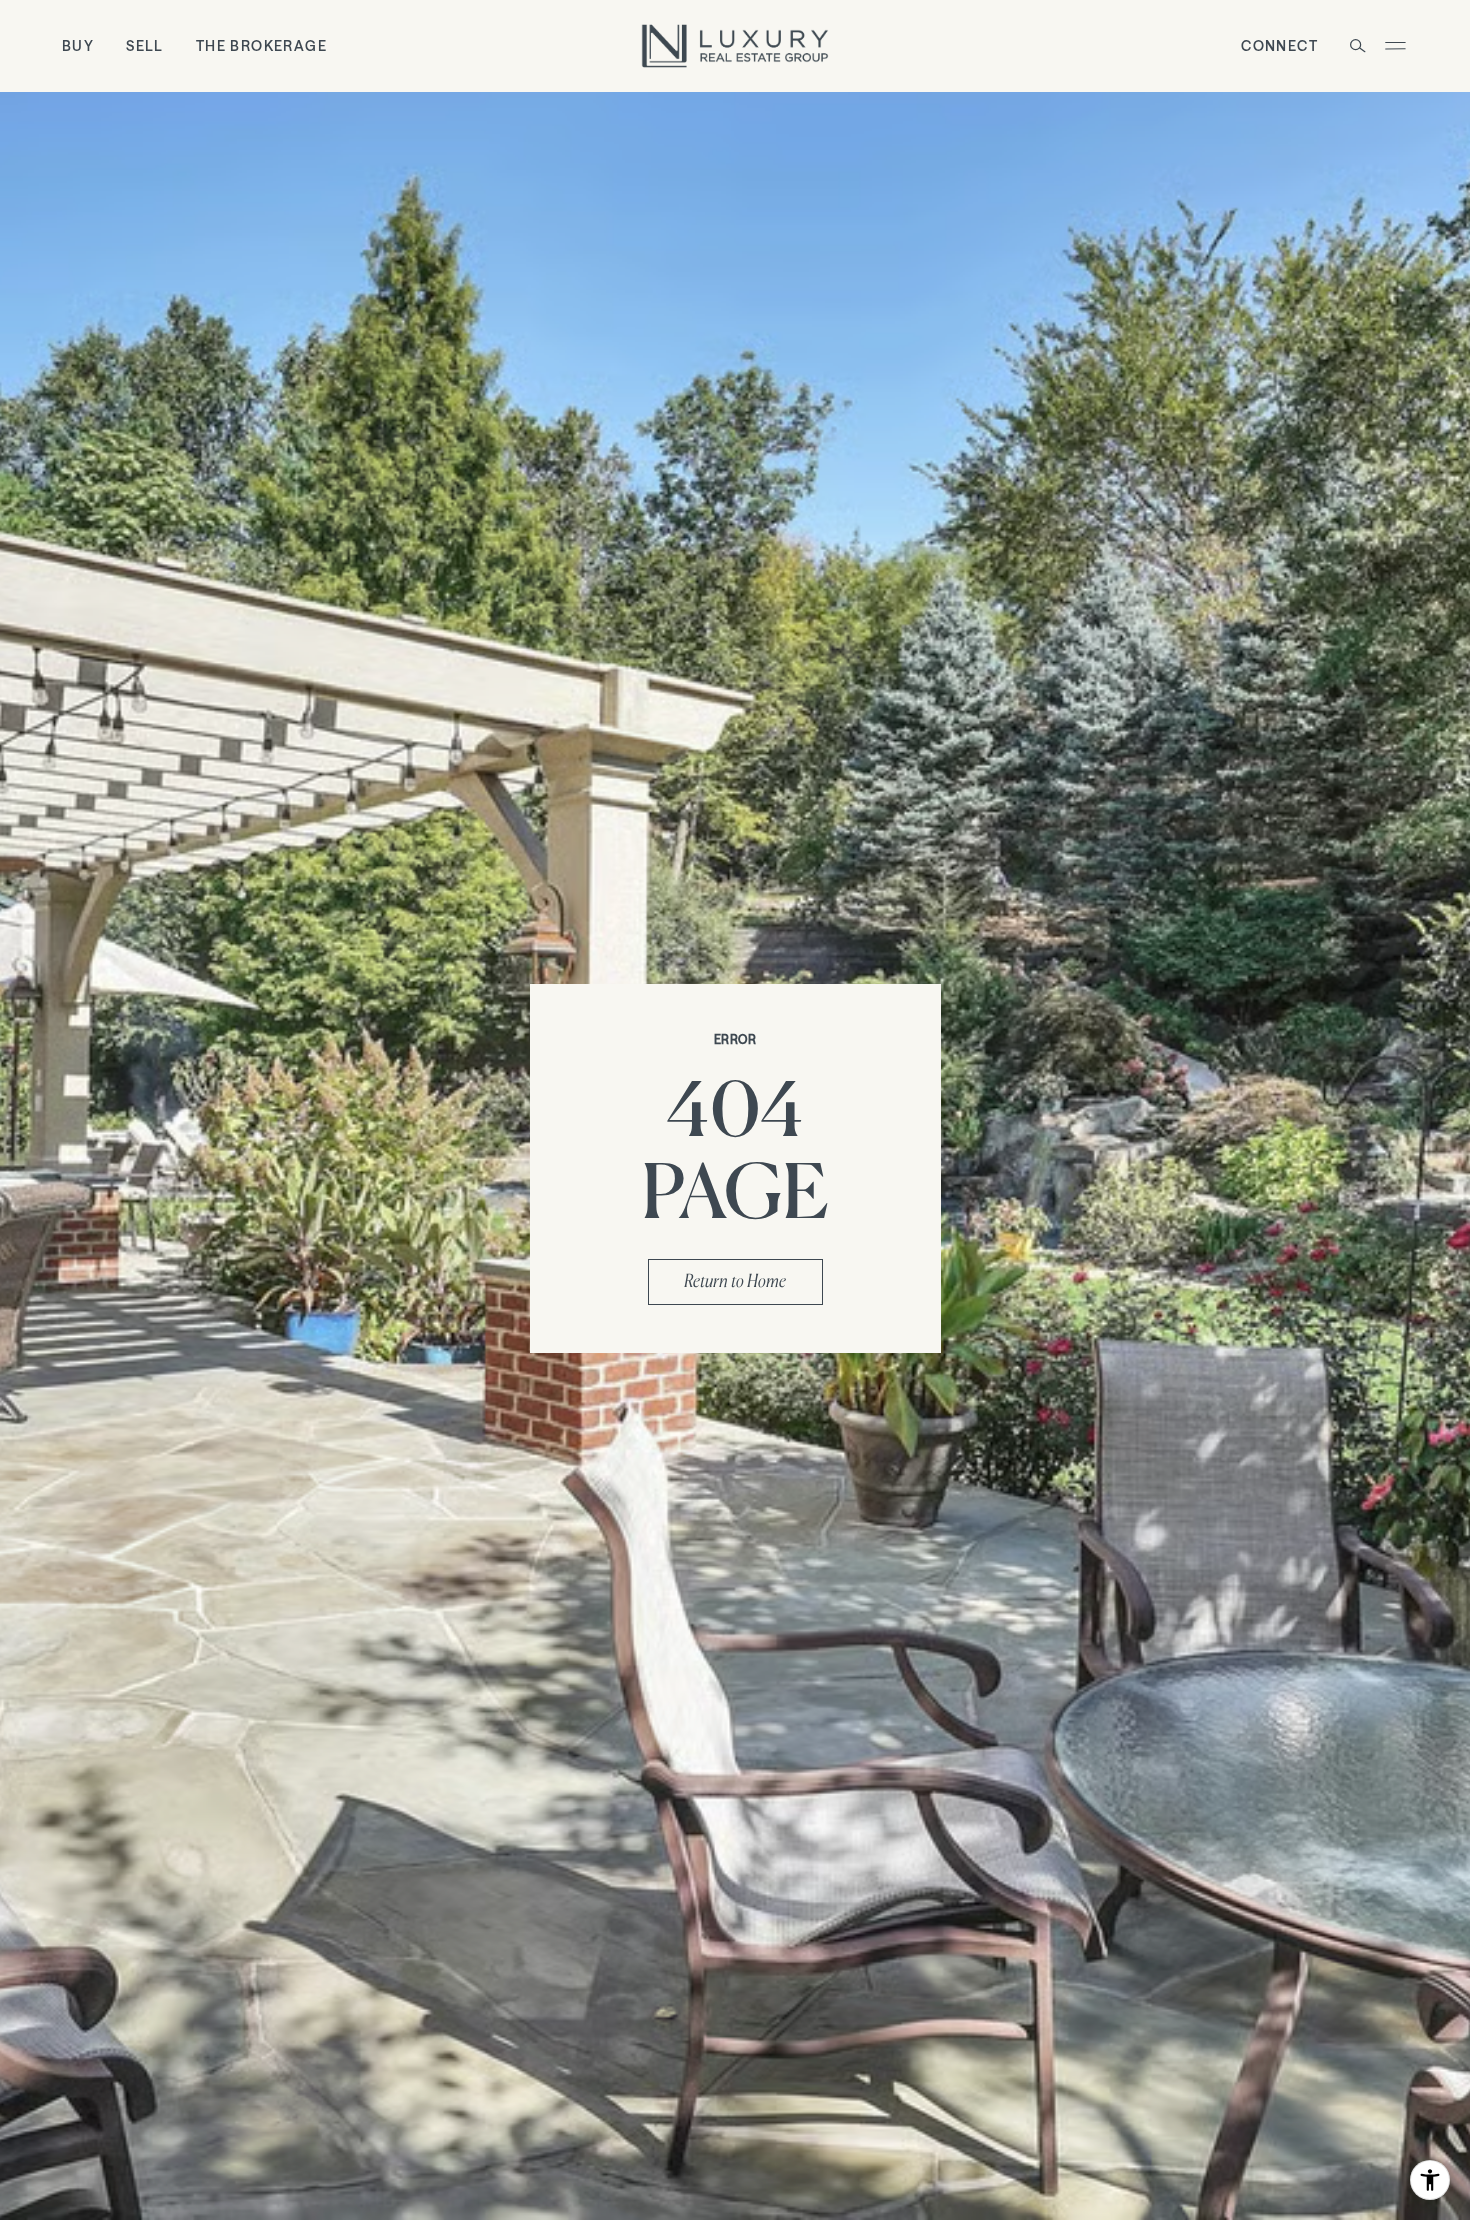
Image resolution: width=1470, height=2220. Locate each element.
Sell (145, 45)
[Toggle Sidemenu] (1395, 46)
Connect (1279, 45)
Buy (78, 45)
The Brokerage (261, 45)
